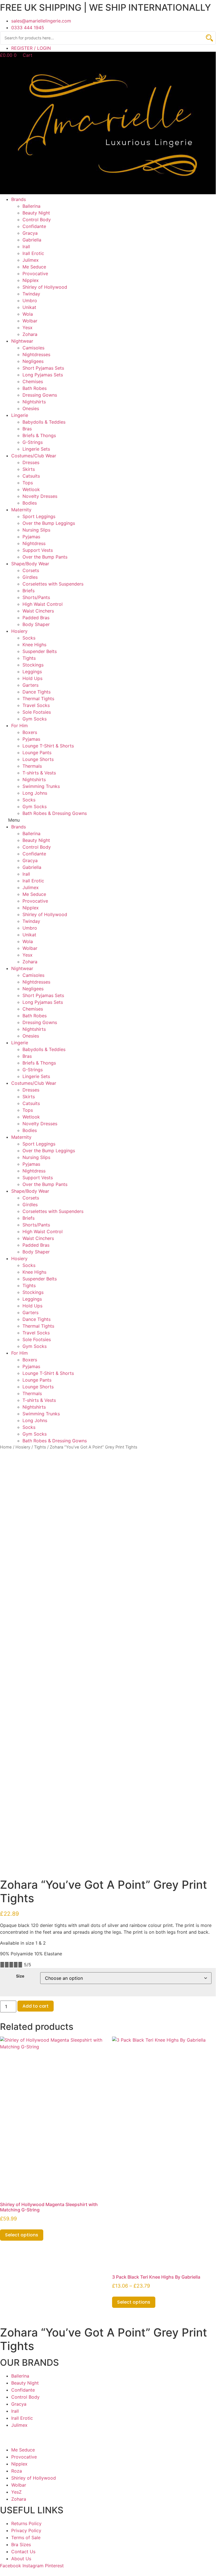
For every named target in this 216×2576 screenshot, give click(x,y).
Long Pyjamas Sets (43, 375)
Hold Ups (32, 678)
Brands (19, 199)
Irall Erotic (33, 253)
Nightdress (34, 543)
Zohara (30, 334)
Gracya (30, 233)
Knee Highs (34, 645)
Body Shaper (36, 624)
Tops (28, 483)
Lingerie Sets (36, 449)
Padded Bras (36, 618)
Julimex (31, 260)
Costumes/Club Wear (34, 456)
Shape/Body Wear (30, 564)
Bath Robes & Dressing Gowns (55, 813)
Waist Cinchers (38, 611)
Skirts (29, 469)
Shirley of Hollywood (45, 287)
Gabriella (32, 240)
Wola (28, 314)
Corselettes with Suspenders (53, 584)
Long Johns (35, 793)
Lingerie (20, 415)
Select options (22, 2235)
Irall (26, 247)
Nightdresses (36, 354)
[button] (108, 820)
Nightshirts (34, 402)
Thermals (32, 766)
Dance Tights (37, 692)
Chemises (33, 381)
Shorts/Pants (36, 597)
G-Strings (33, 442)
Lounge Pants (37, 753)
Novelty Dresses (40, 496)
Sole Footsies (37, 712)
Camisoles (33, 348)
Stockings (33, 665)
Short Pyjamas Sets (43, 368)
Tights (29, 658)
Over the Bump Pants (45, 557)
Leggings (32, 672)
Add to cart (36, 2006)
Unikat (29, 307)
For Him (20, 726)
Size (20, 1976)
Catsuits (31, 476)
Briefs (29, 591)
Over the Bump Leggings (49, 523)
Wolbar (30, 321)
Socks (29, 638)
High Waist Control (43, 604)
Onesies (31, 408)
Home (6, 1447)
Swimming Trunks (41, 786)
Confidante (34, 226)
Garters (30, 685)
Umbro (30, 300)
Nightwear (22, 341)
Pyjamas (31, 537)
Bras (27, 429)
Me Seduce (34, 267)
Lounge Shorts (38, 759)
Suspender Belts (40, 651)
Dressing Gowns (40, 395)
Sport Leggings (39, 516)
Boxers (30, 732)
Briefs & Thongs (39, 435)
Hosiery (19, 631)
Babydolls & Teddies (44, 422)
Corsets (31, 570)
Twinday (31, 294)
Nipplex (31, 280)
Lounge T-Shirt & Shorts (48, 746)
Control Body (37, 220)
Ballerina (31, 206)
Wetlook (31, 489)
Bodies (30, 503)
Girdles (30, 577)
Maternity (21, 510)
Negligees (33, 361)
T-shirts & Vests (39, 773)
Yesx (28, 327)
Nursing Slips (36, 530)
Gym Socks (35, 719)
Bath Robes (35, 388)
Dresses (31, 462)
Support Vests (38, 550)
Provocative (35, 274)
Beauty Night (36, 213)
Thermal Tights (38, 699)
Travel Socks (36, 705)
